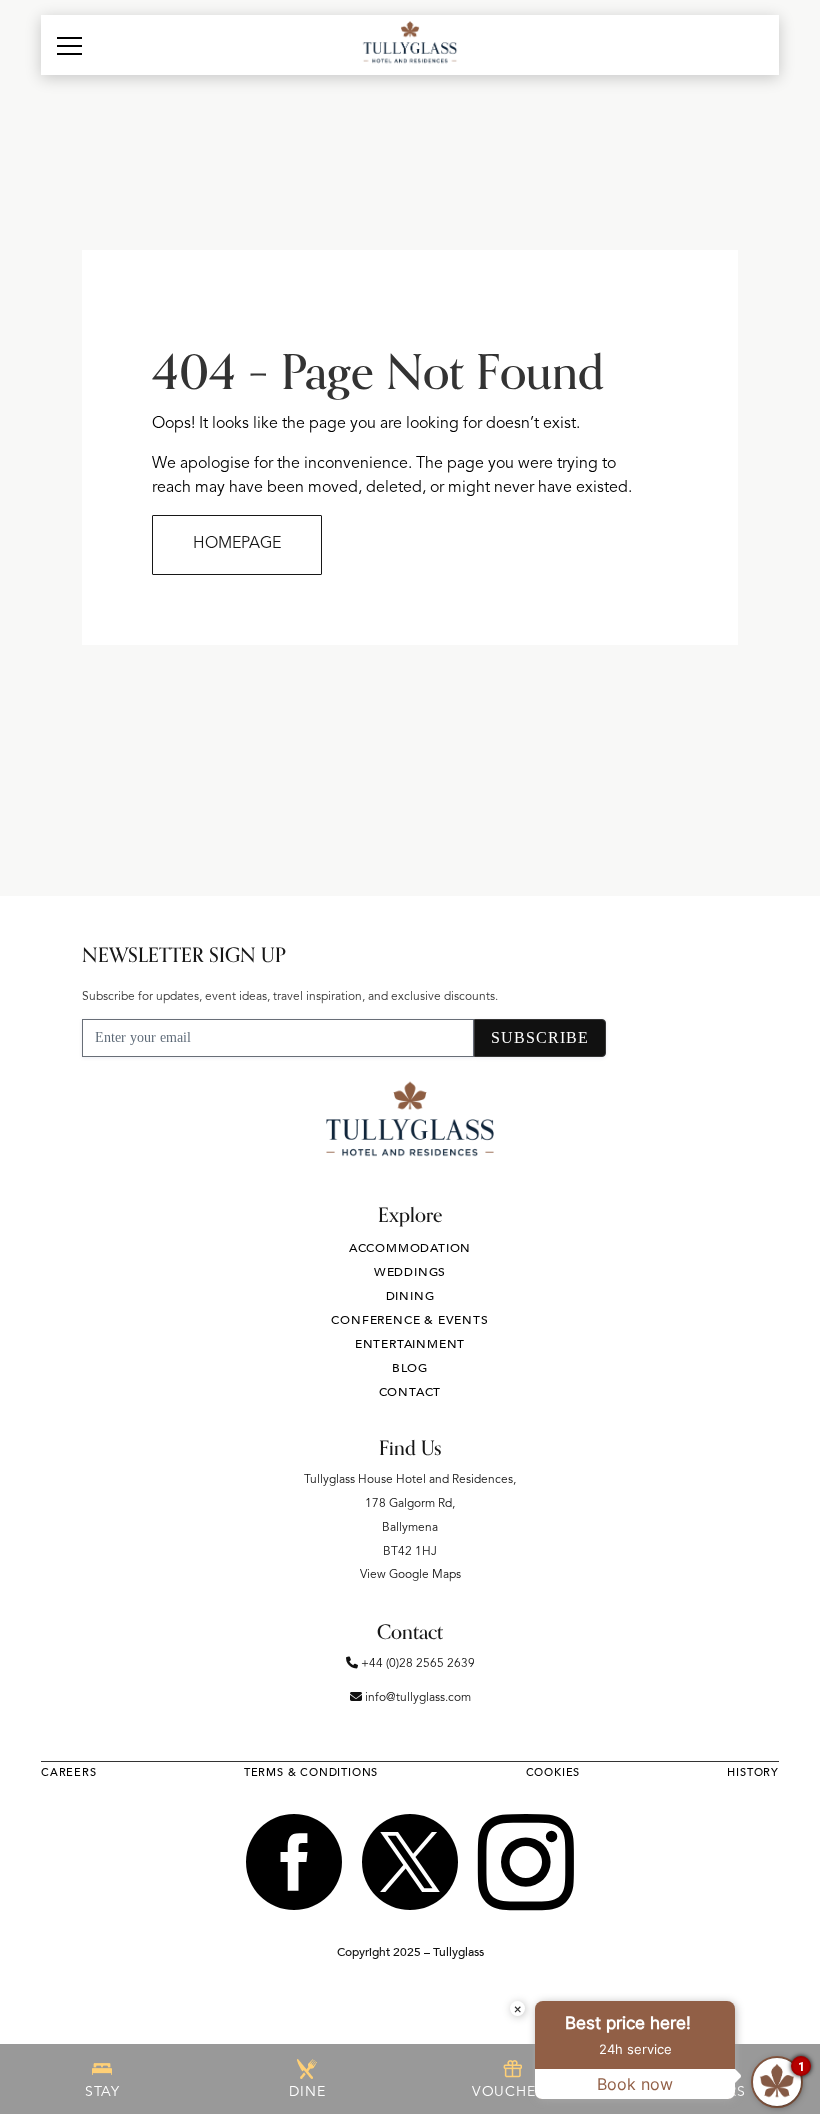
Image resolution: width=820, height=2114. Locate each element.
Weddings (410, 1272)
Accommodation (410, 1248)
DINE (307, 2092)
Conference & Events (409, 1320)
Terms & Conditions (311, 1772)
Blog (410, 1368)
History (753, 1772)
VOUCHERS (512, 2092)
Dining (410, 1296)
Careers (69, 1772)
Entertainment (410, 1344)
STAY (102, 2092)
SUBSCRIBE (540, 1037)
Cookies (553, 1772)
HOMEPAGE (237, 544)
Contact (410, 1392)
